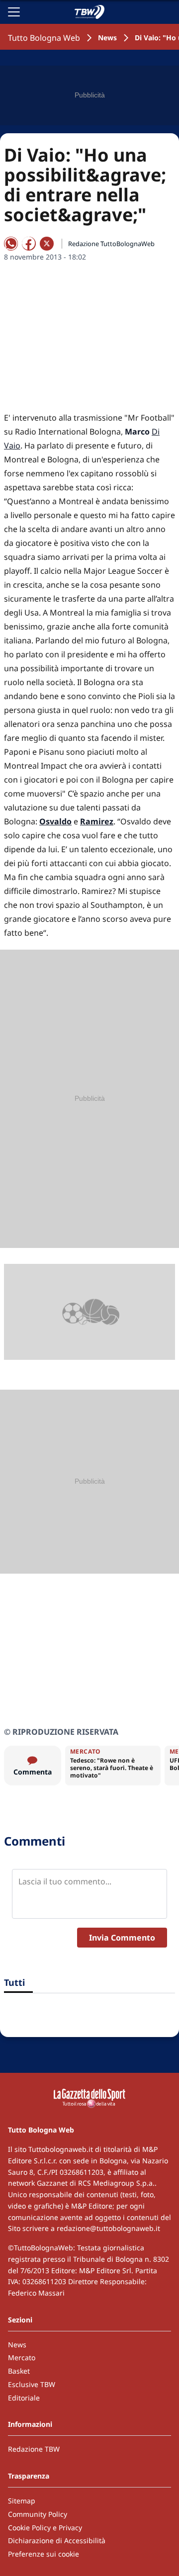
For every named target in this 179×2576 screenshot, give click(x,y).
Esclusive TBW (32, 2384)
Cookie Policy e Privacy (45, 2528)
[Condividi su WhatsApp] (11, 244)
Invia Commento (122, 1938)
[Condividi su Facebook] (29, 244)
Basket (19, 2371)
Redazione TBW (34, 2449)
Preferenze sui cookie (44, 2554)
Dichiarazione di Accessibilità (57, 2540)
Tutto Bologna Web (44, 38)
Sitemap (22, 2501)
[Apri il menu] (14, 12)
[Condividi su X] (47, 244)
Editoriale (24, 2398)
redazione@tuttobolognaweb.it (108, 2228)
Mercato (22, 2357)
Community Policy (38, 2514)
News (107, 38)
